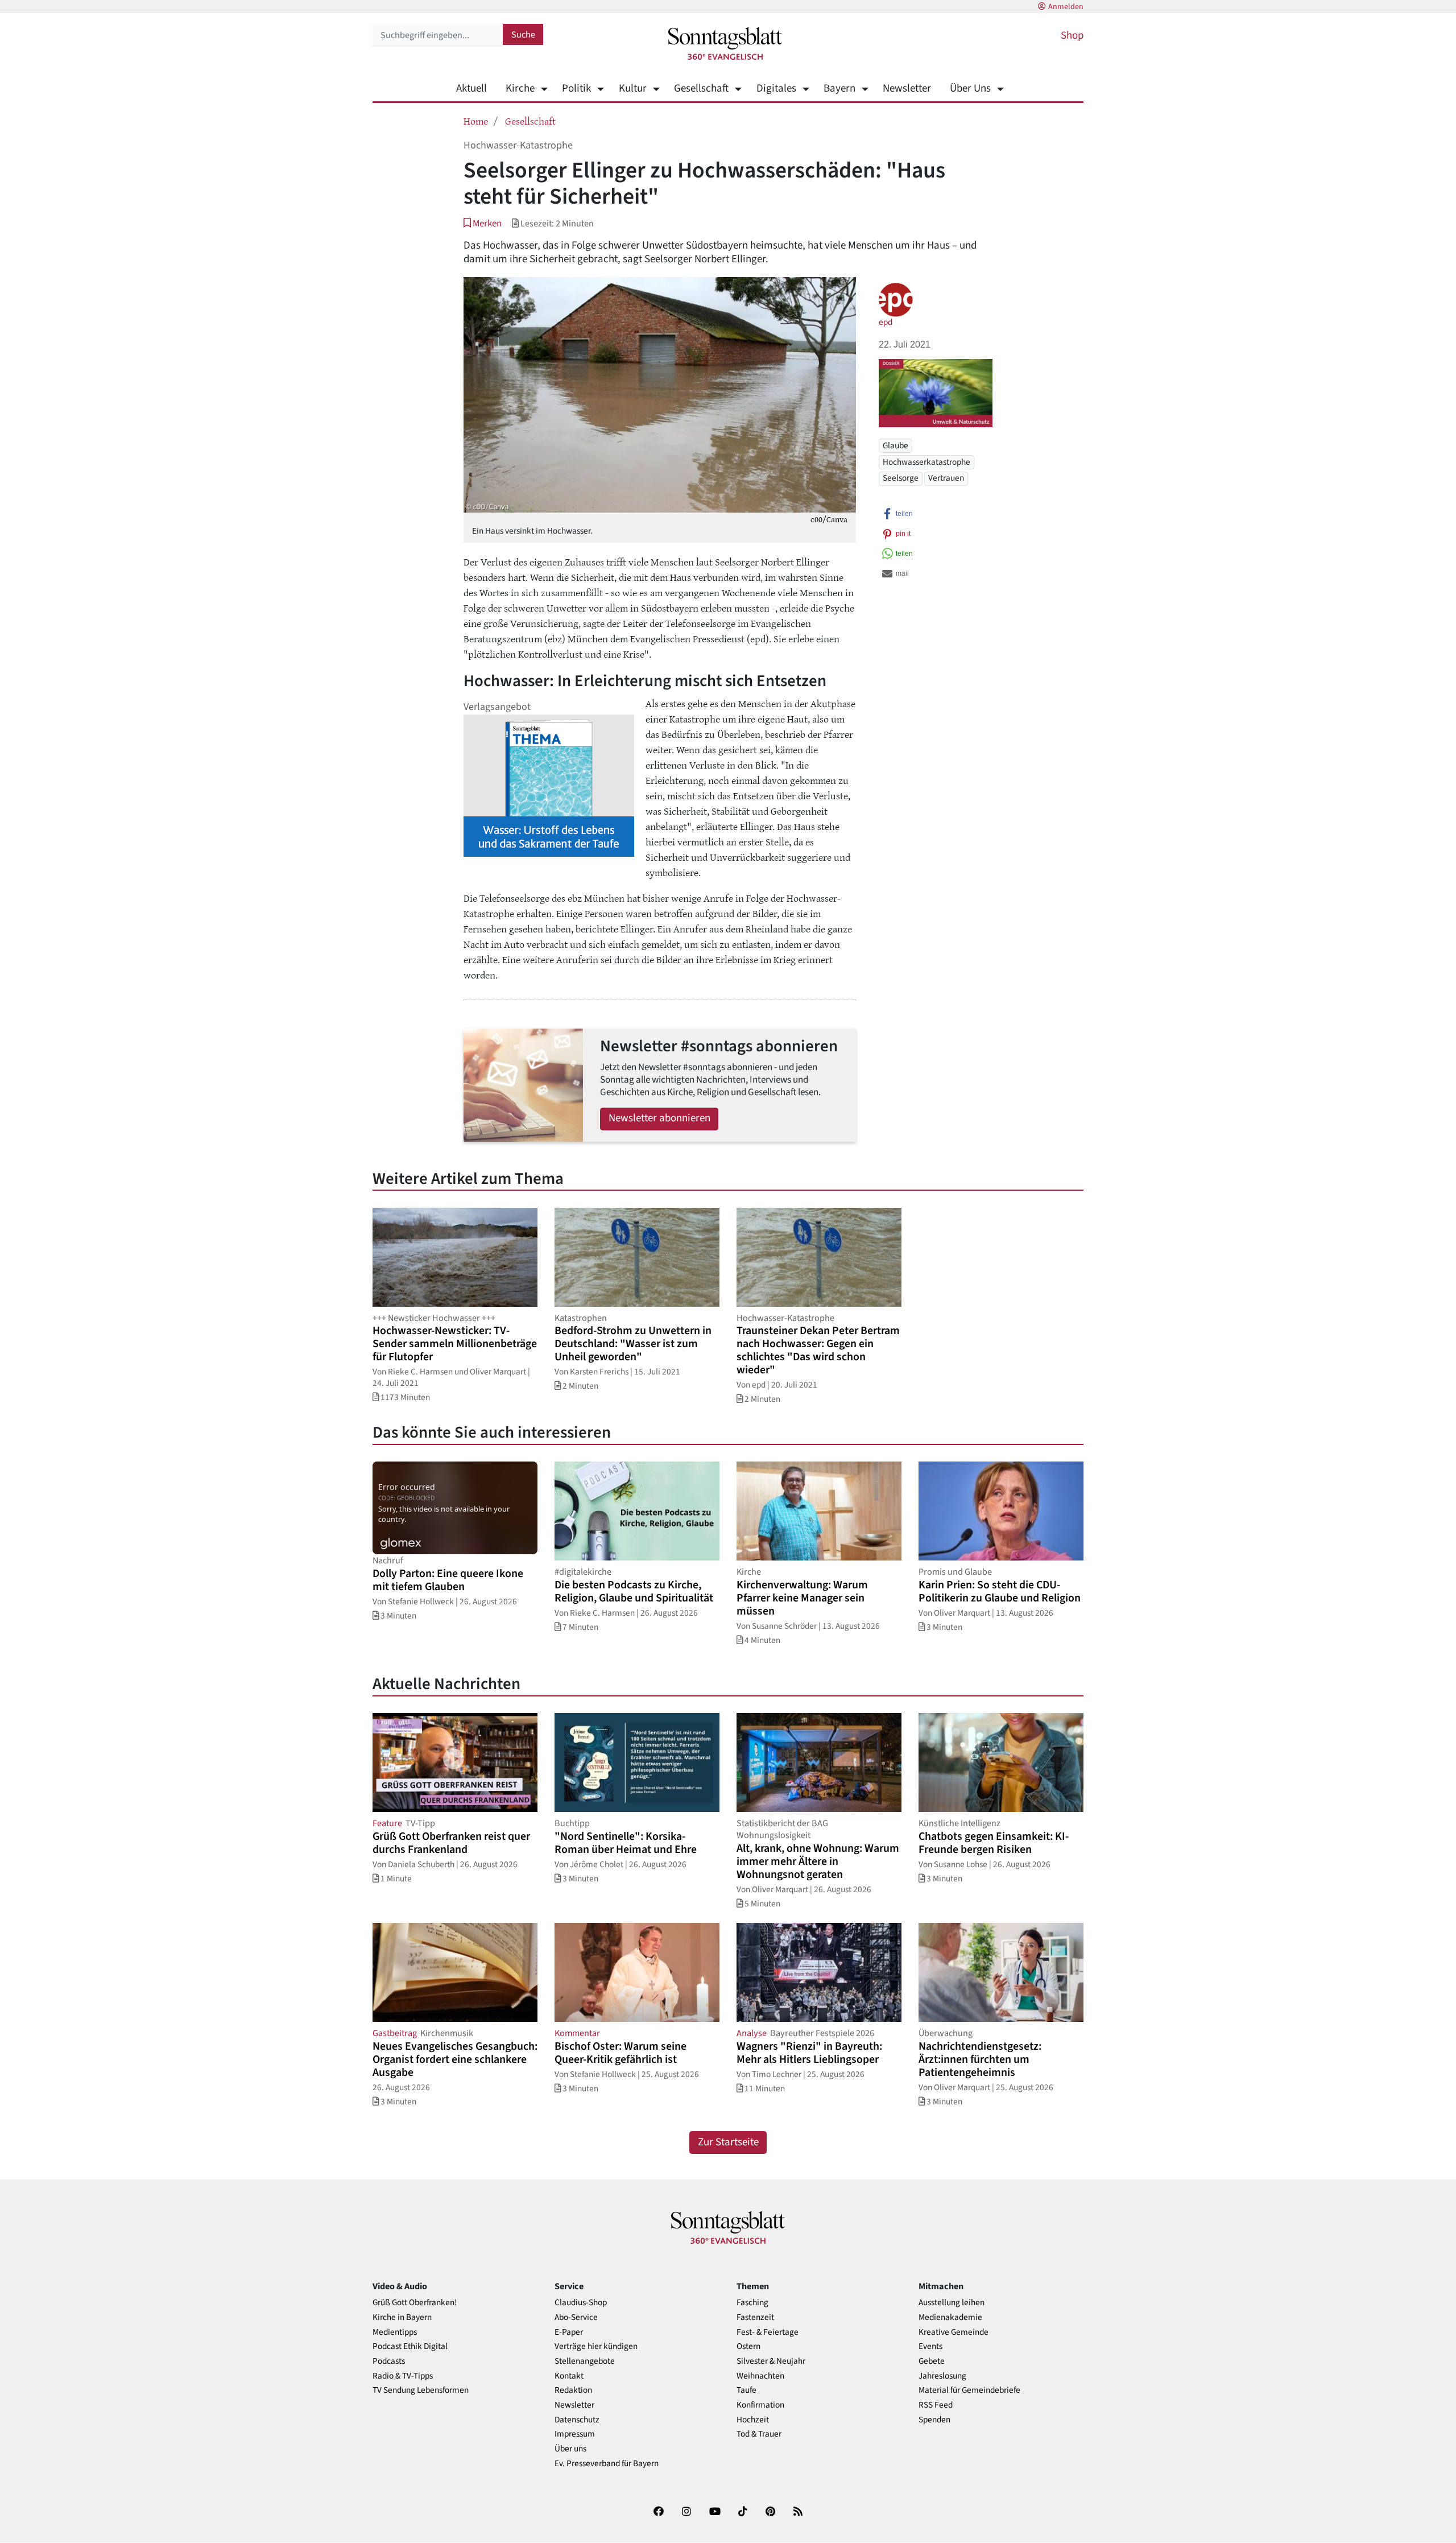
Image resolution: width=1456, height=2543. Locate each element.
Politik (576, 88)
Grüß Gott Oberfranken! (415, 2303)
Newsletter (907, 88)
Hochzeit (753, 2420)
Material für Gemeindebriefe (969, 2390)
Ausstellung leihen (952, 2303)
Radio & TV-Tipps (403, 2376)
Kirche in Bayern (402, 2317)
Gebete (932, 2361)
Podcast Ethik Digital (410, 2346)
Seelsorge (901, 478)
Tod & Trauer (759, 2434)
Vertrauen (946, 478)
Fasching (752, 2303)
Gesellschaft (701, 88)
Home (476, 121)
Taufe (746, 2390)
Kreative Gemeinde (954, 2332)
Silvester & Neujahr (771, 2361)
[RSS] (798, 2514)
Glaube (895, 445)
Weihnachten (760, 2376)
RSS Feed (936, 2405)
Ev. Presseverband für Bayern (607, 2464)
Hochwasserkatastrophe (926, 462)
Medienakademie (950, 2317)
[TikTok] (743, 2514)
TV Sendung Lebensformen (421, 2390)
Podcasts (389, 2361)
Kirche (520, 88)
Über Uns (970, 88)
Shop (1072, 36)
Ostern (748, 2346)
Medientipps (395, 2332)
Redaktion (573, 2390)
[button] (483, 223)
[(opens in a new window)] (659, 2514)
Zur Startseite (728, 2142)
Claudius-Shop (581, 2303)
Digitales (776, 88)
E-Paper (569, 2332)
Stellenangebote (585, 2361)
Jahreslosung (942, 2376)
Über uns (570, 2449)
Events (930, 2346)
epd (886, 322)
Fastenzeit (755, 2317)
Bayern (839, 88)
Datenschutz (577, 2420)
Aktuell (471, 88)
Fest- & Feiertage (768, 2332)
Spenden (934, 2420)
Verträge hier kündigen (596, 2346)
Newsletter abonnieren (659, 1118)
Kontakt (569, 2376)
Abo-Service (576, 2317)
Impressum (575, 2434)
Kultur (632, 88)
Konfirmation (760, 2405)
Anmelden (1066, 7)
